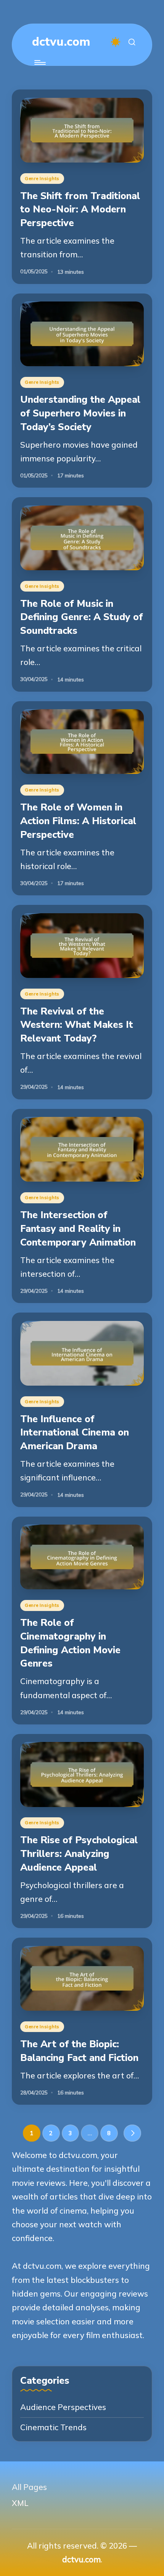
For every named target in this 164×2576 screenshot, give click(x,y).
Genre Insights (42, 178)
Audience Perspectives (63, 2407)
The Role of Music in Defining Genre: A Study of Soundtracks (82, 617)
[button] (132, 2133)
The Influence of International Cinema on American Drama (75, 1432)
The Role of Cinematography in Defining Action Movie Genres (70, 1643)
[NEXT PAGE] (132, 2133)
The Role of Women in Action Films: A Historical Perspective (78, 821)
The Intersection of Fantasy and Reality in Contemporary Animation (78, 1228)
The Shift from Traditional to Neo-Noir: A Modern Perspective (80, 209)
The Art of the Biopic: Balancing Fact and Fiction (79, 2051)
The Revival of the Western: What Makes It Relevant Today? (77, 1025)
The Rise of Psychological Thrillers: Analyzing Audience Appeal (79, 1853)
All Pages (29, 2487)
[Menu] (39, 63)
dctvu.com (61, 42)
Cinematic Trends (53, 2427)
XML (20, 2503)
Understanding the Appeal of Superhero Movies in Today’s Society (80, 413)
